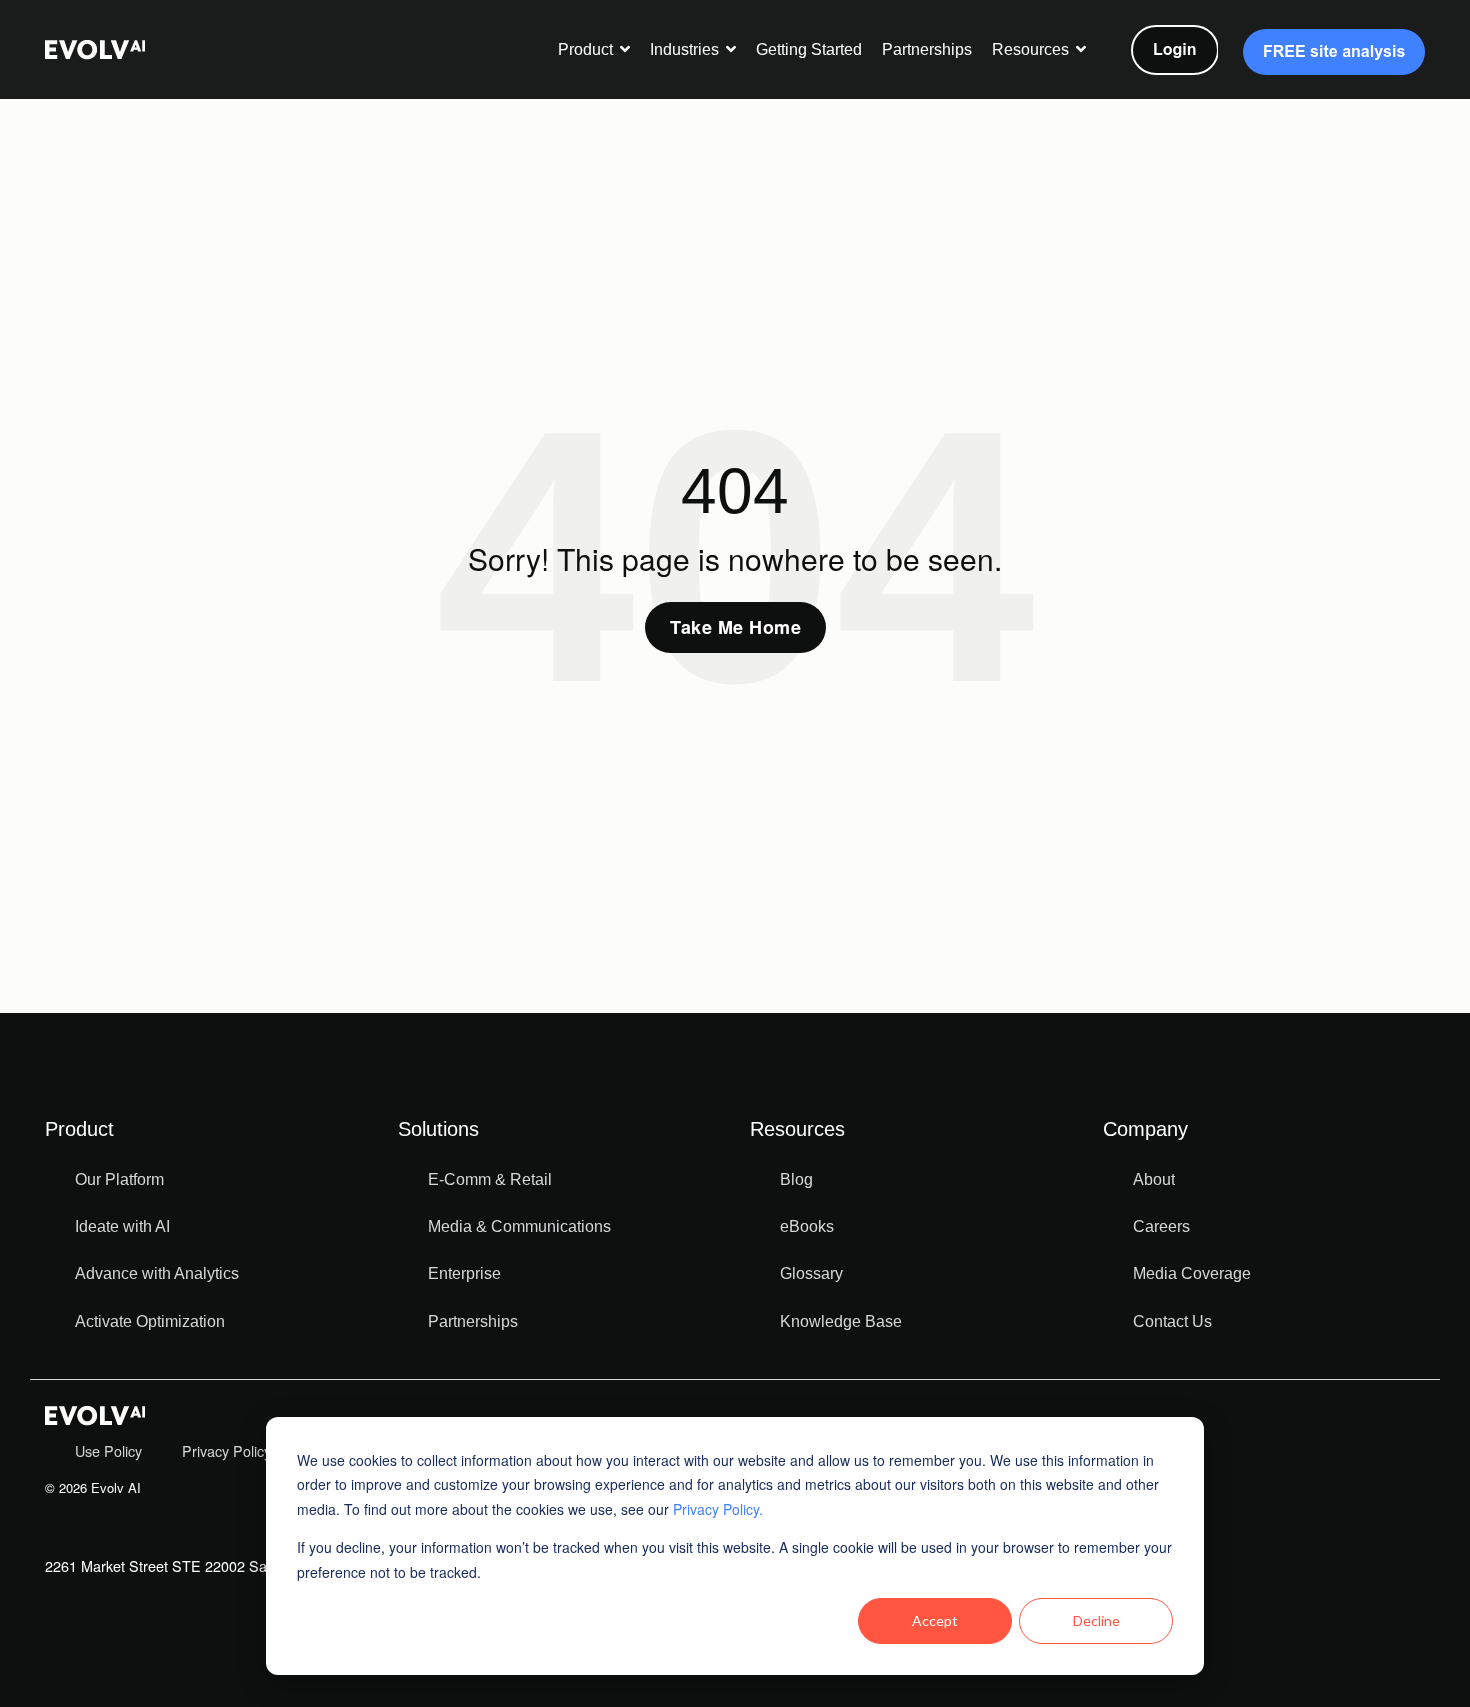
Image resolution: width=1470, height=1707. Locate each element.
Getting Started (809, 49)
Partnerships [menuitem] (473, 1321)
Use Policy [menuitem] (108, 1450)
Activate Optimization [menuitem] (150, 1321)
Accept (935, 1620)
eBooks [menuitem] (807, 1226)
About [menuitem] (1154, 1179)
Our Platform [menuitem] (119, 1179)
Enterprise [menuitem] (464, 1273)
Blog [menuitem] (796, 1179)
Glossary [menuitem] (811, 1273)
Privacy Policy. (718, 1509)
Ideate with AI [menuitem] (122, 1226)
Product (587, 49)
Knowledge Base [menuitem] (841, 1321)
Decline (1096, 1620)
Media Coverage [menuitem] (1192, 1273)
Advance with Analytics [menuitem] (157, 1273)
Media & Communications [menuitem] (519, 1226)
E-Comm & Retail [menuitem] (490, 1179)
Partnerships (927, 49)
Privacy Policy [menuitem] (226, 1450)
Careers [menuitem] (1161, 1226)
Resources (1032, 49)
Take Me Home (735, 627)
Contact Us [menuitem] (1172, 1321)
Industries (686, 49)
